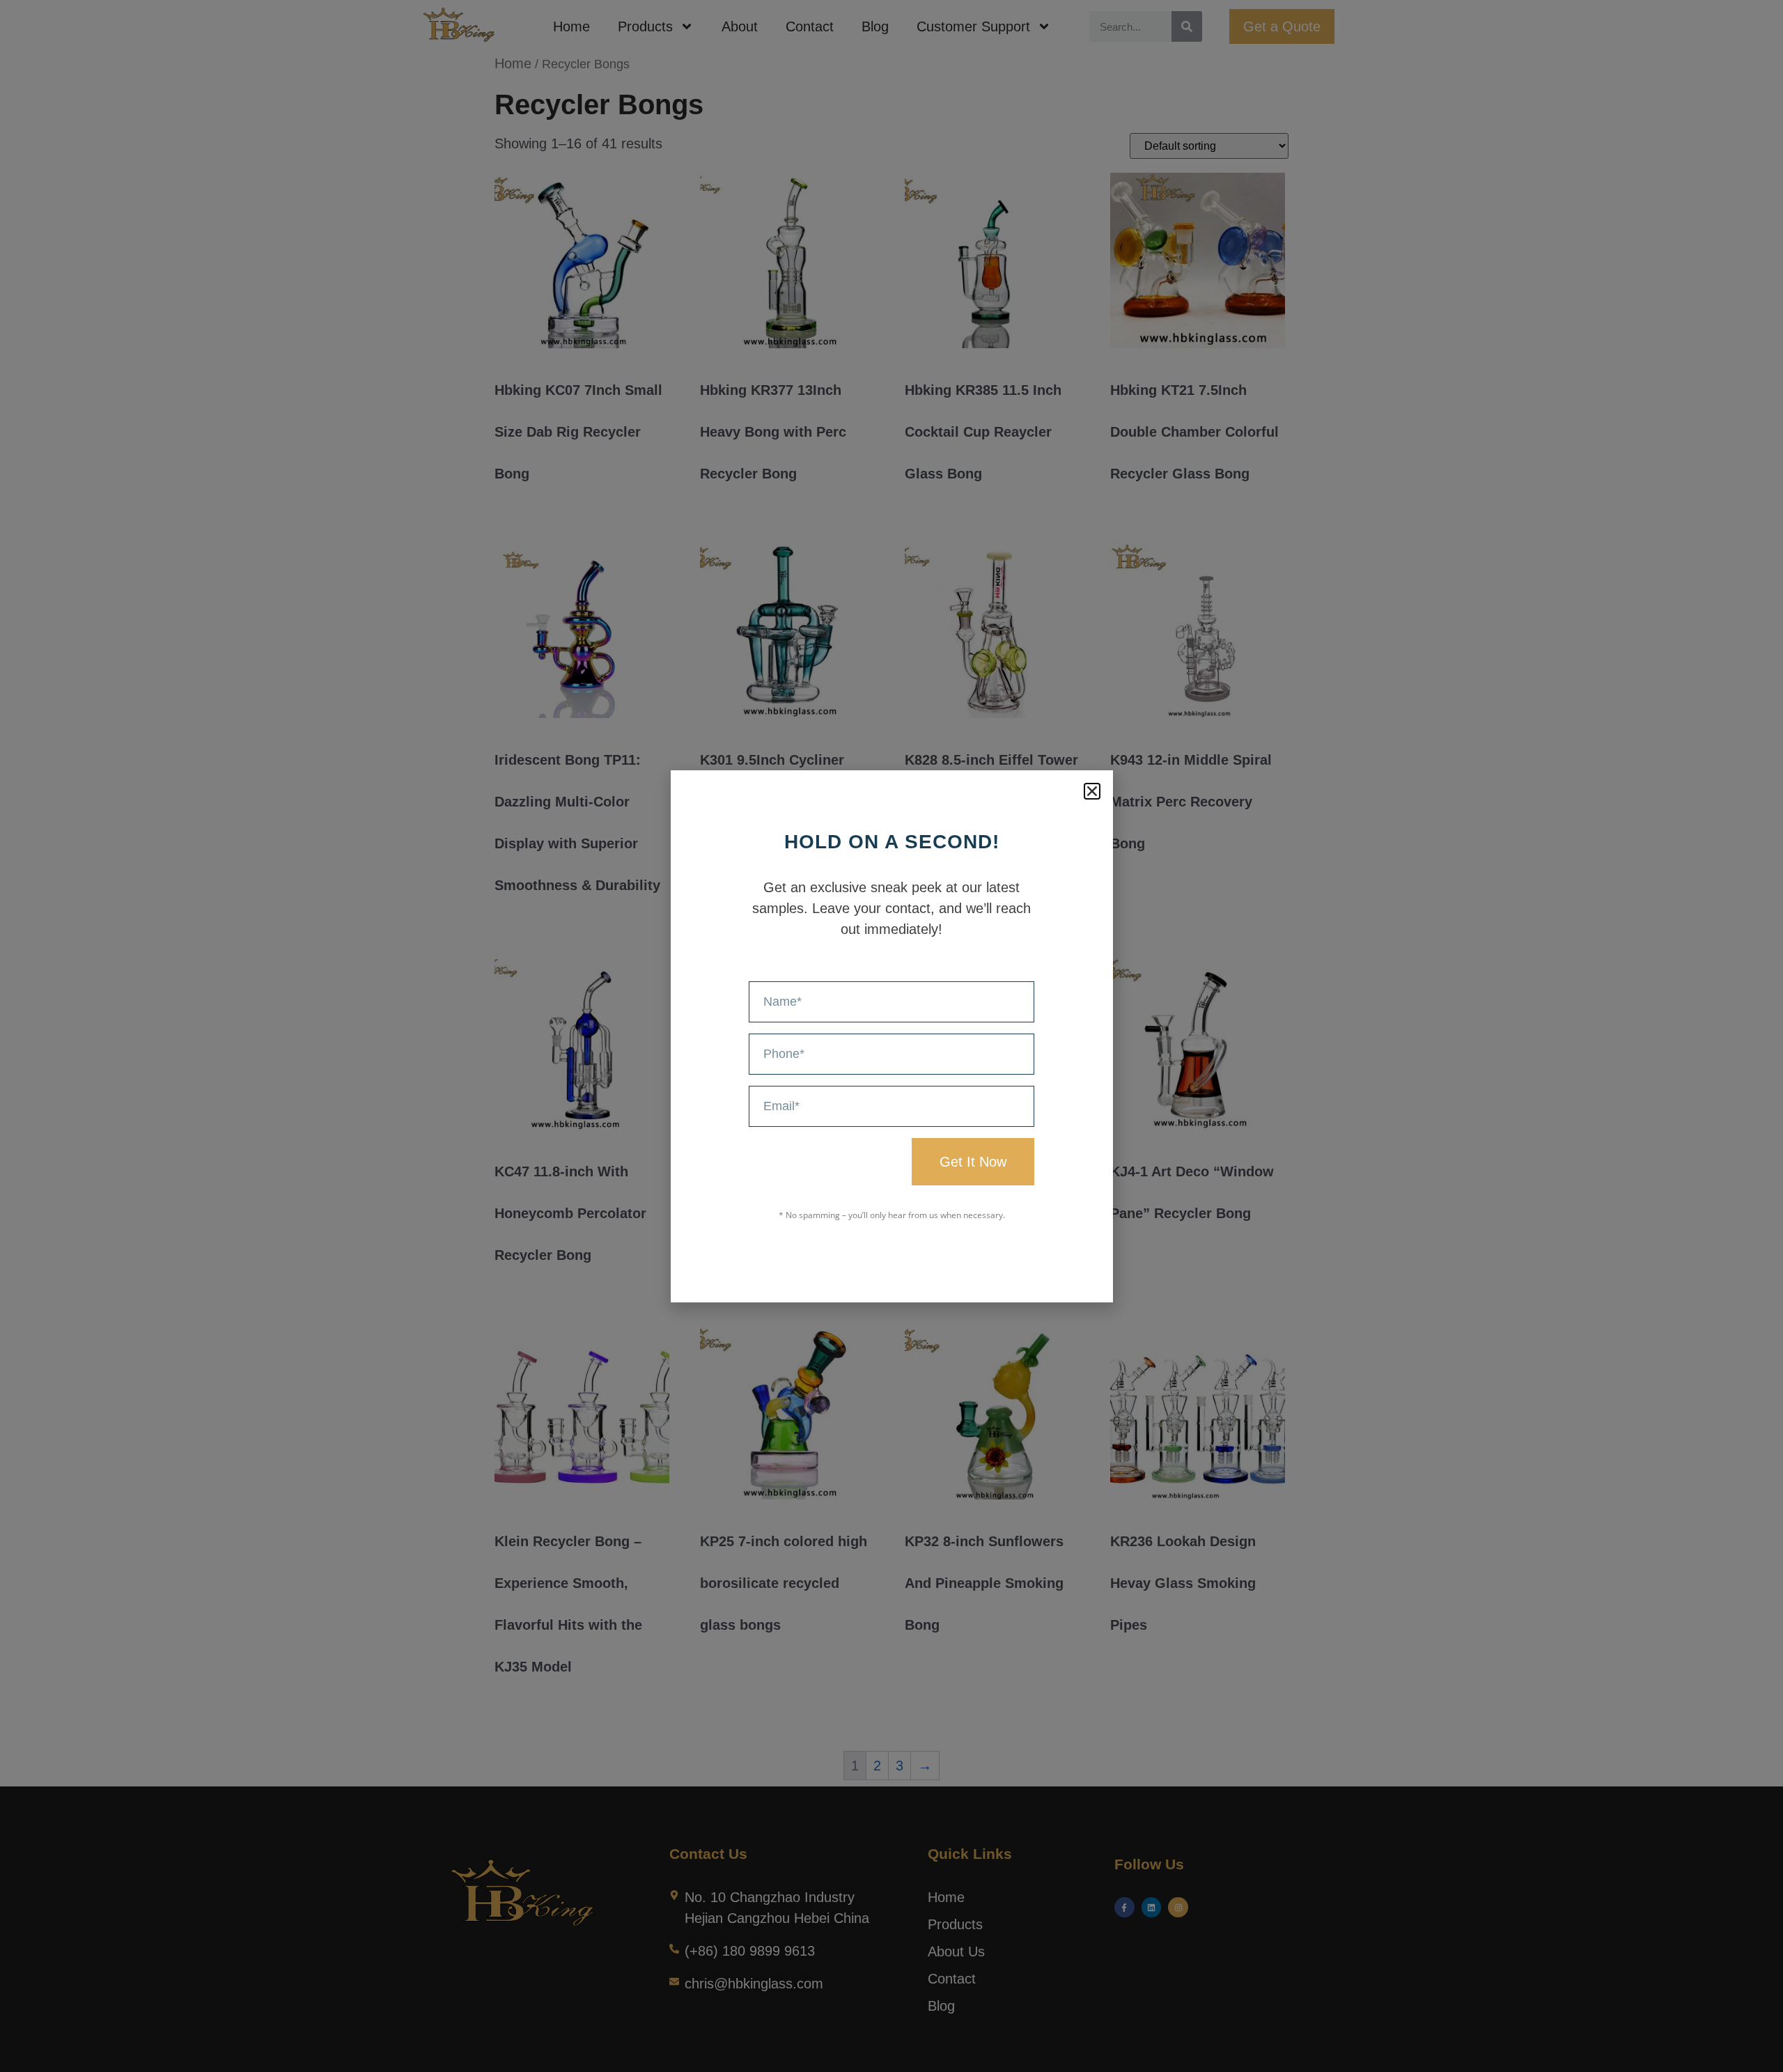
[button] (1092, 791)
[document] (891, 1036)
